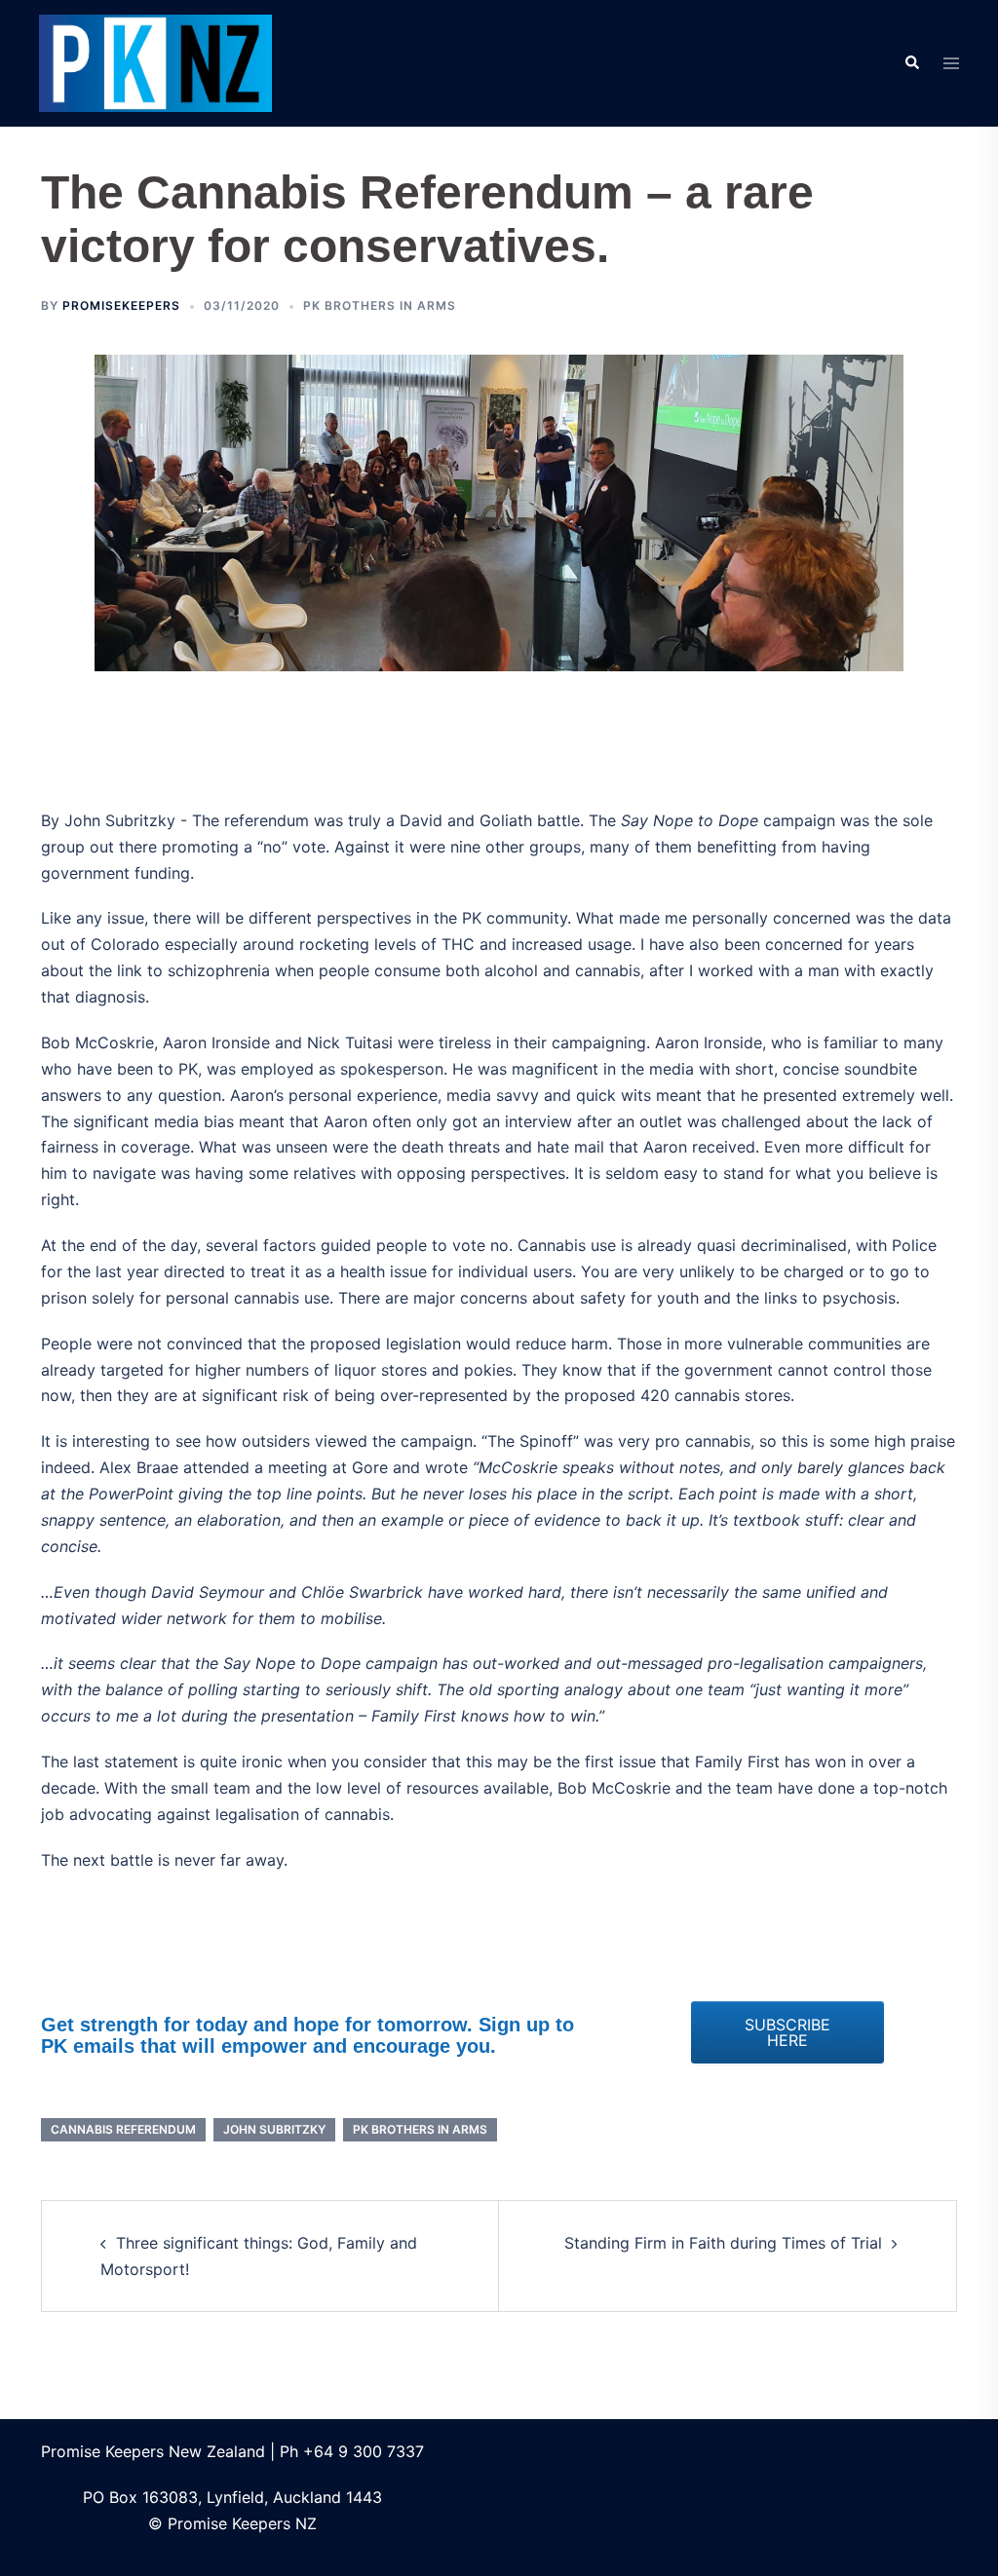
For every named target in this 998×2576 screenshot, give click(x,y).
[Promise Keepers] (155, 61)
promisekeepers (121, 305)
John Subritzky (274, 2129)
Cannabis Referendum (123, 2129)
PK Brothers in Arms (380, 305)
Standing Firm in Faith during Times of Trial (723, 2243)
